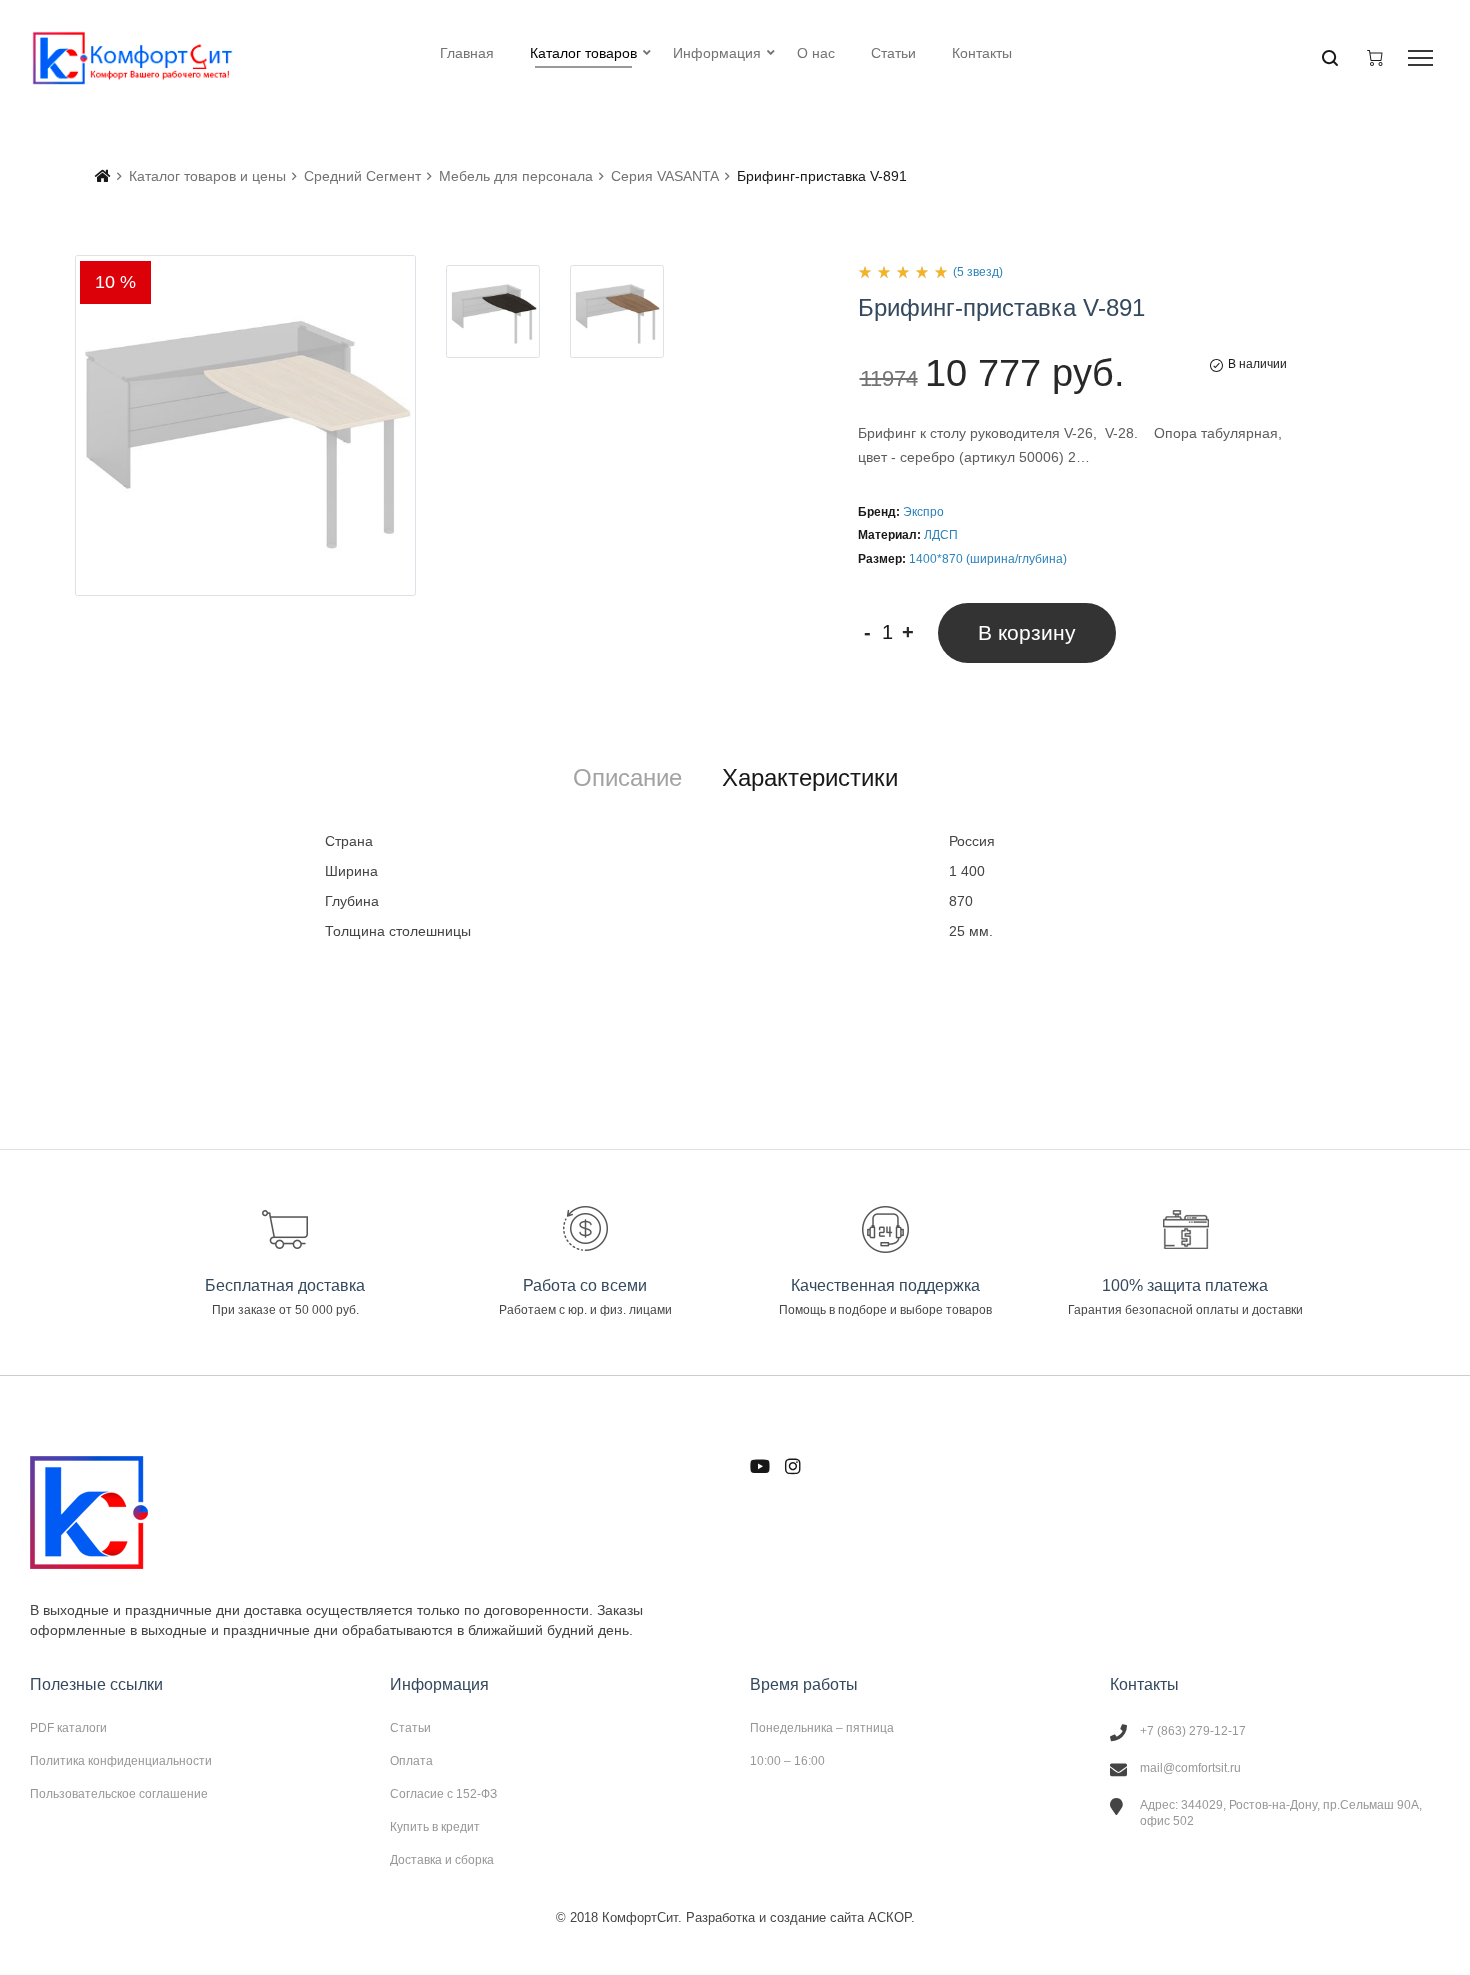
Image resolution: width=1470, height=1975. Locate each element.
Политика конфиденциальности (121, 1761)
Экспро (923, 512)
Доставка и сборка (442, 1859)
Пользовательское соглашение (119, 1793)
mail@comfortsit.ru (1190, 1768)
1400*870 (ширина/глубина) (988, 559)
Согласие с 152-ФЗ (443, 1794)
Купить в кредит (435, 1827)
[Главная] (103, 176)
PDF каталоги (68, 1728)
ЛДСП (941, 535)
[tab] (627, 778)
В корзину (1027, 632)
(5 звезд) (978, 272)
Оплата (411, 1761)
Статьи (410, 1728)
